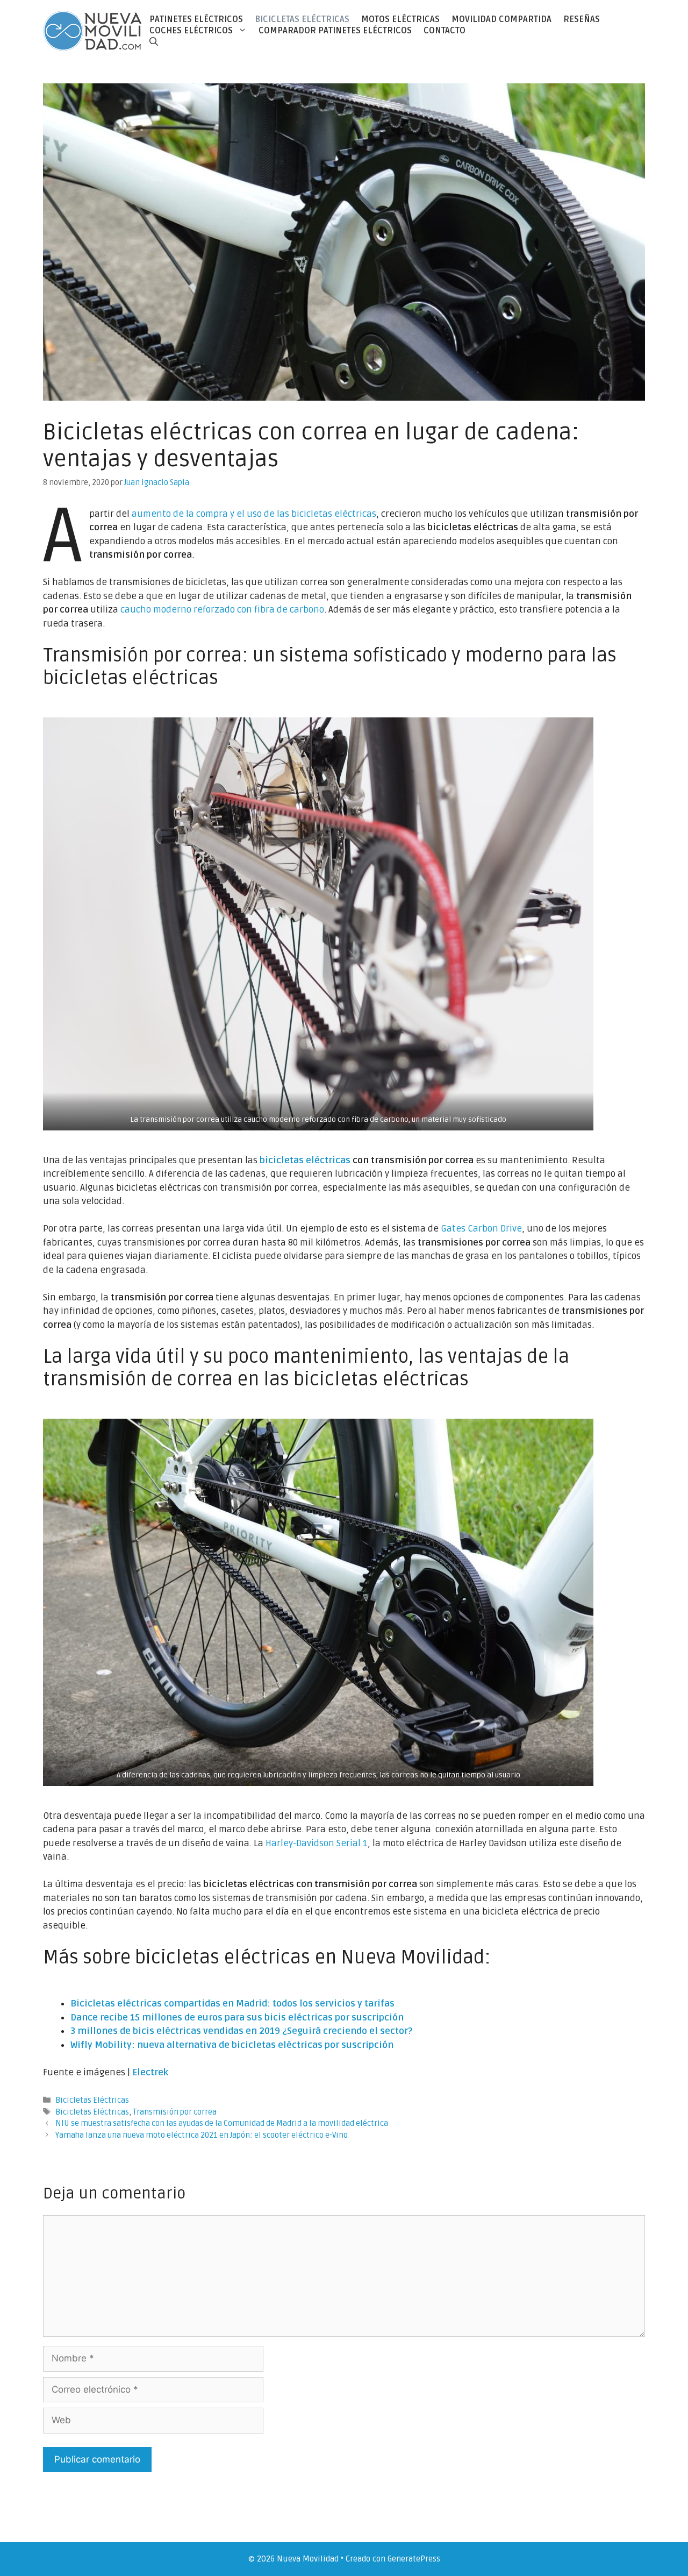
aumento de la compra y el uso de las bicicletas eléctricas (254, 514)
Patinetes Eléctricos (196, 19)
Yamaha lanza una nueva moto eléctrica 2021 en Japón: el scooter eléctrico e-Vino (202, 2135)
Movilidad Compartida (501, 19)
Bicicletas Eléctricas (302, 19)
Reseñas (582, 19)
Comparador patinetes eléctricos (335, 31)
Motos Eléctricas (400, 19)
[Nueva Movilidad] (93, 30)
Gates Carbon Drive (481, 1229)
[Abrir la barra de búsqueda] (154, 42)
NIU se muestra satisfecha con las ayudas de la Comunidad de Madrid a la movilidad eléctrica (222, 2123)
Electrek (150, 2072)
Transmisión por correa (175, 2112)
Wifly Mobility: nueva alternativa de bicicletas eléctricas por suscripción (232, 2045)
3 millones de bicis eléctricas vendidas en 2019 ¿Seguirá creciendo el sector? (241, 2031)
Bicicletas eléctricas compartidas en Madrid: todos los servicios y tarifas (232, 2004)
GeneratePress (414, 2559)
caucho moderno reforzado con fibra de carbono (222, 610)
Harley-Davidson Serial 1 (317, 1843)
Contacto (445, 31)
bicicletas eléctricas (305, 1160)
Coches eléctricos (191, 31)
